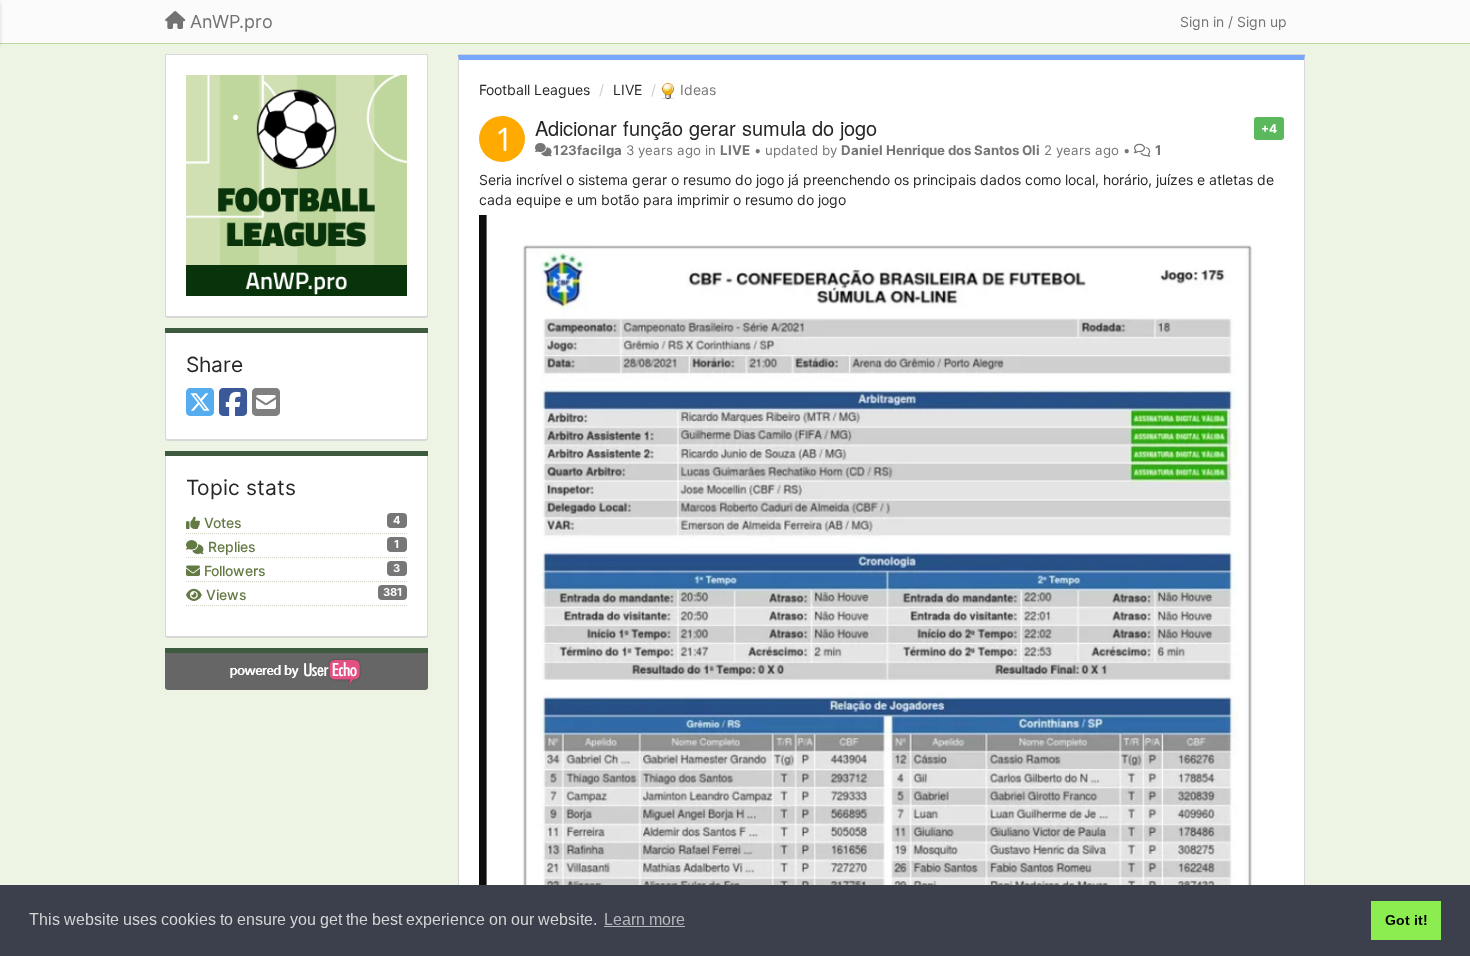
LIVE (627, 89)
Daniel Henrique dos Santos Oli (940, 150)
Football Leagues (534, 89)
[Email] (266, 403)
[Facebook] (233, 403)
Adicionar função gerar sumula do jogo (706, 127)
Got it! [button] (1406, 920)
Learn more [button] (644, 919)
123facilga (587, 150)
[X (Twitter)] (200, 403)
